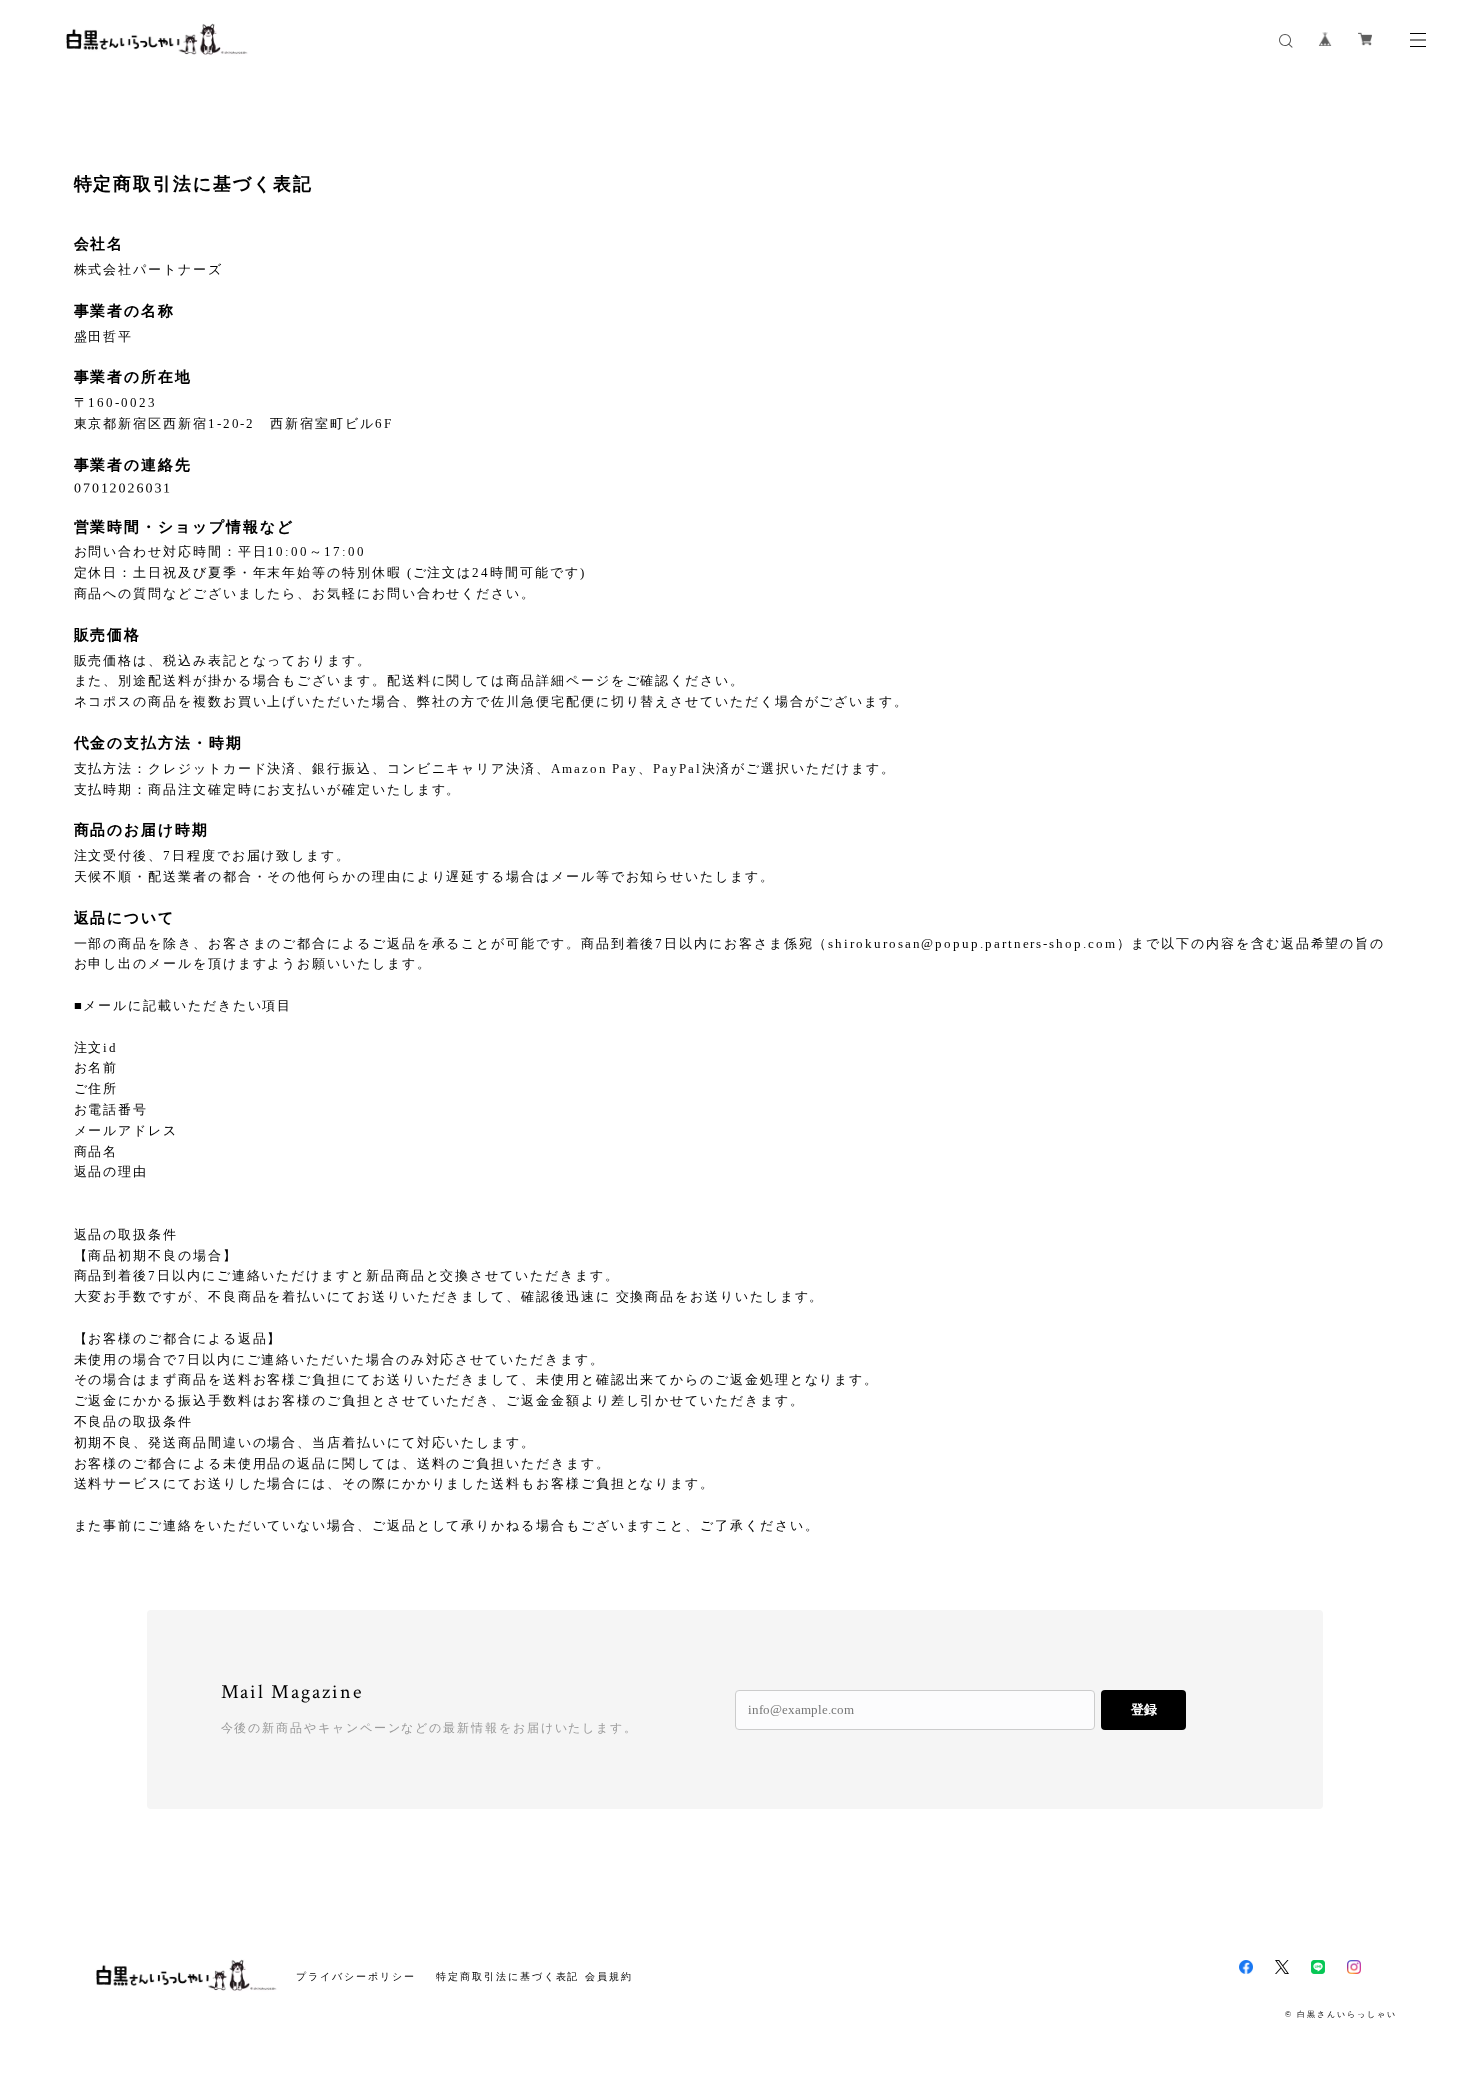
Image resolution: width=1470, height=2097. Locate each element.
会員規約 (609, 1976)
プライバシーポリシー (355, 1976)
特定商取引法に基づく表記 (507, 1976)
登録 (1144, 1709)
